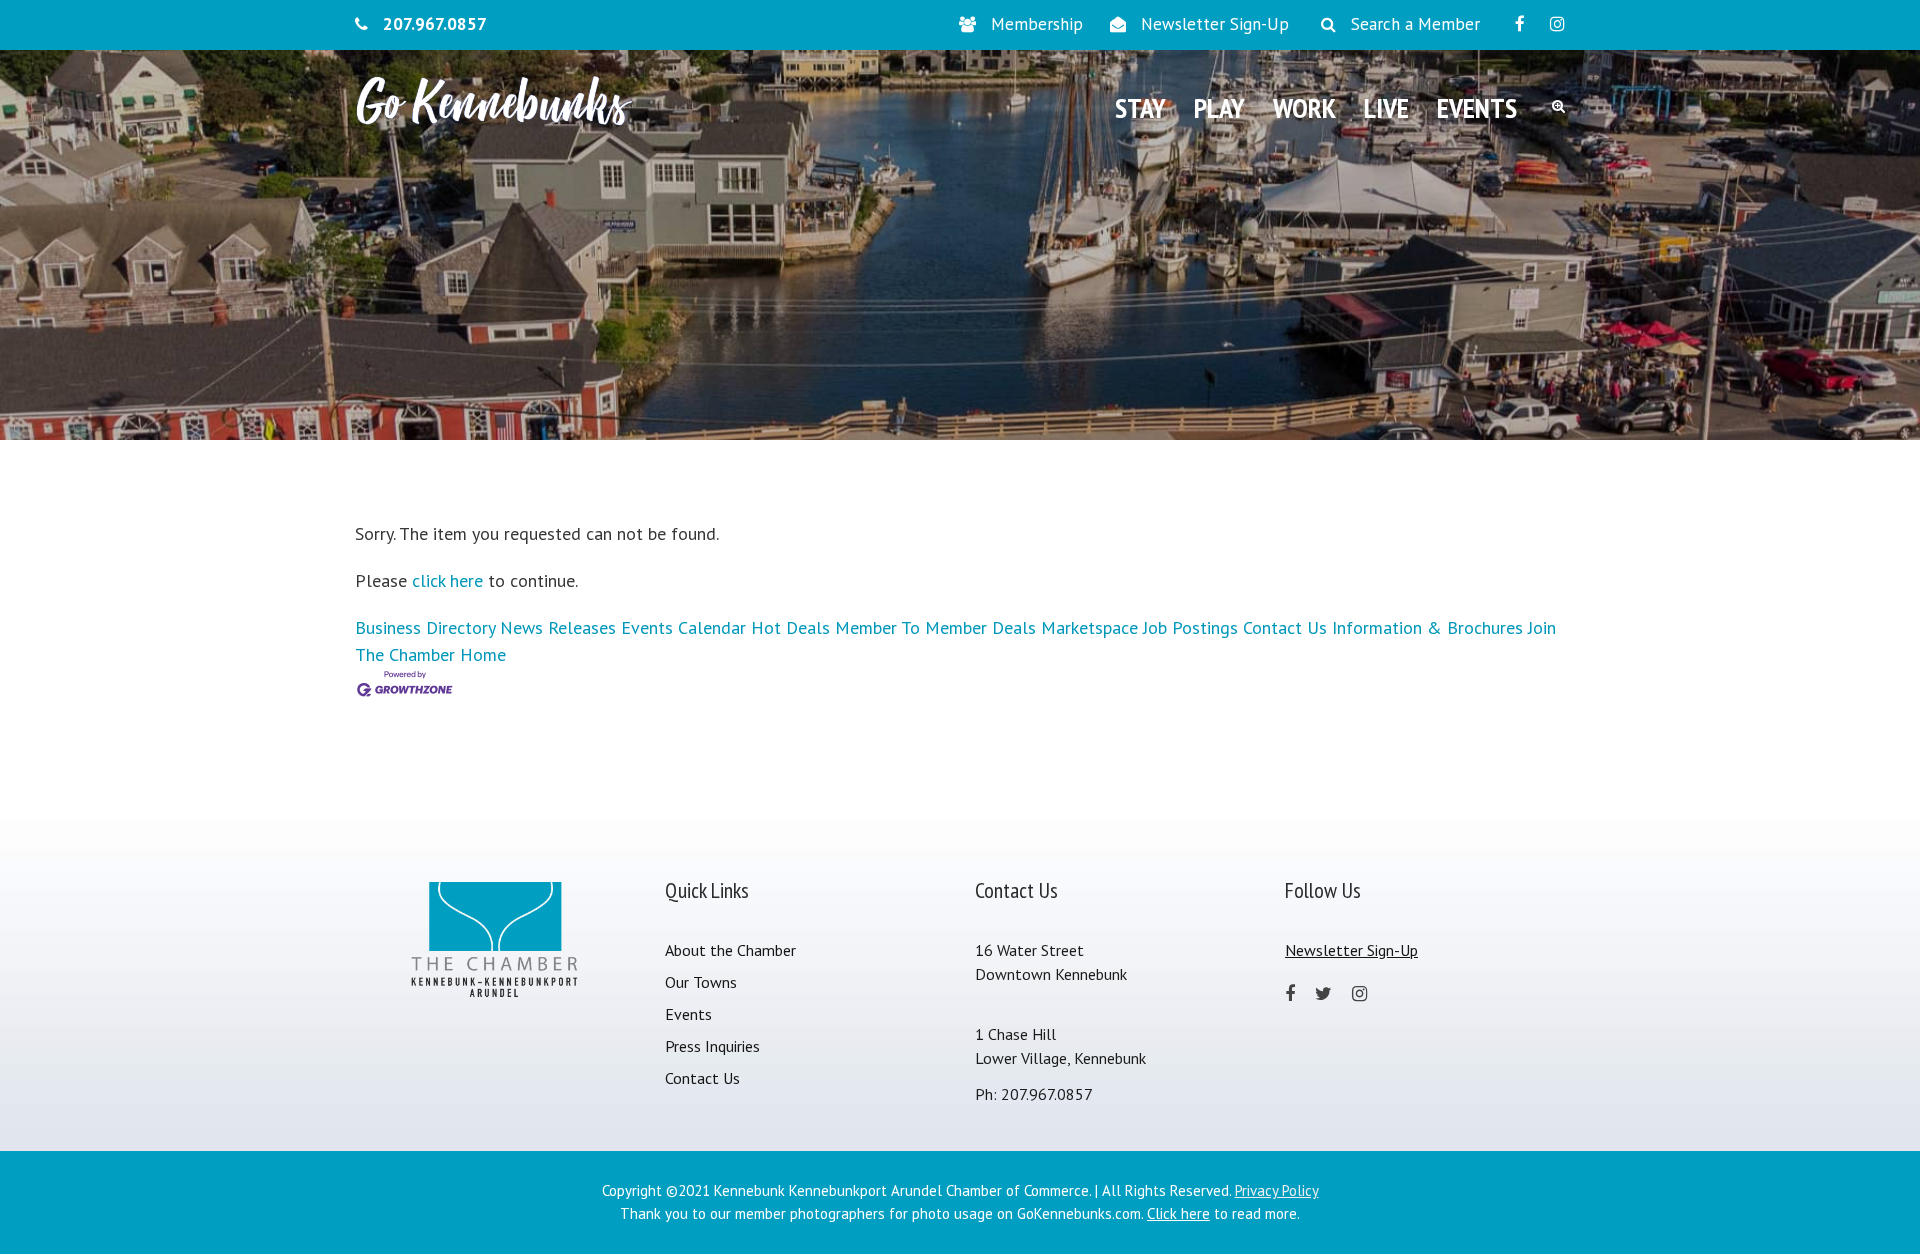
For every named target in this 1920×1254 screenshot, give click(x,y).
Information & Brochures (1427, 627)
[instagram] (1557, 24)
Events (688, 1014)
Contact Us (1285, 627)
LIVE (1386, 107)
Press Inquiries (712, 1046)
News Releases (558, 627)
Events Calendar (683, 627)
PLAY (1219, 107)
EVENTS (1477, 107)
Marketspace (1089, 627)
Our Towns (701, 982)
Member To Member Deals (935, 627)
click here (447, 580)
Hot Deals (790, 627)
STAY (1140, 107)
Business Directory (425, 627)
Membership (1037, 24)
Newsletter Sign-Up (1215, 24)
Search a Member (1415, 24)
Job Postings (1190, 627)
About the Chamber (730, 950)
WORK (1304, 107)
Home (483, 654)
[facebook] (1520, 24)
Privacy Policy (1277, 1190)
